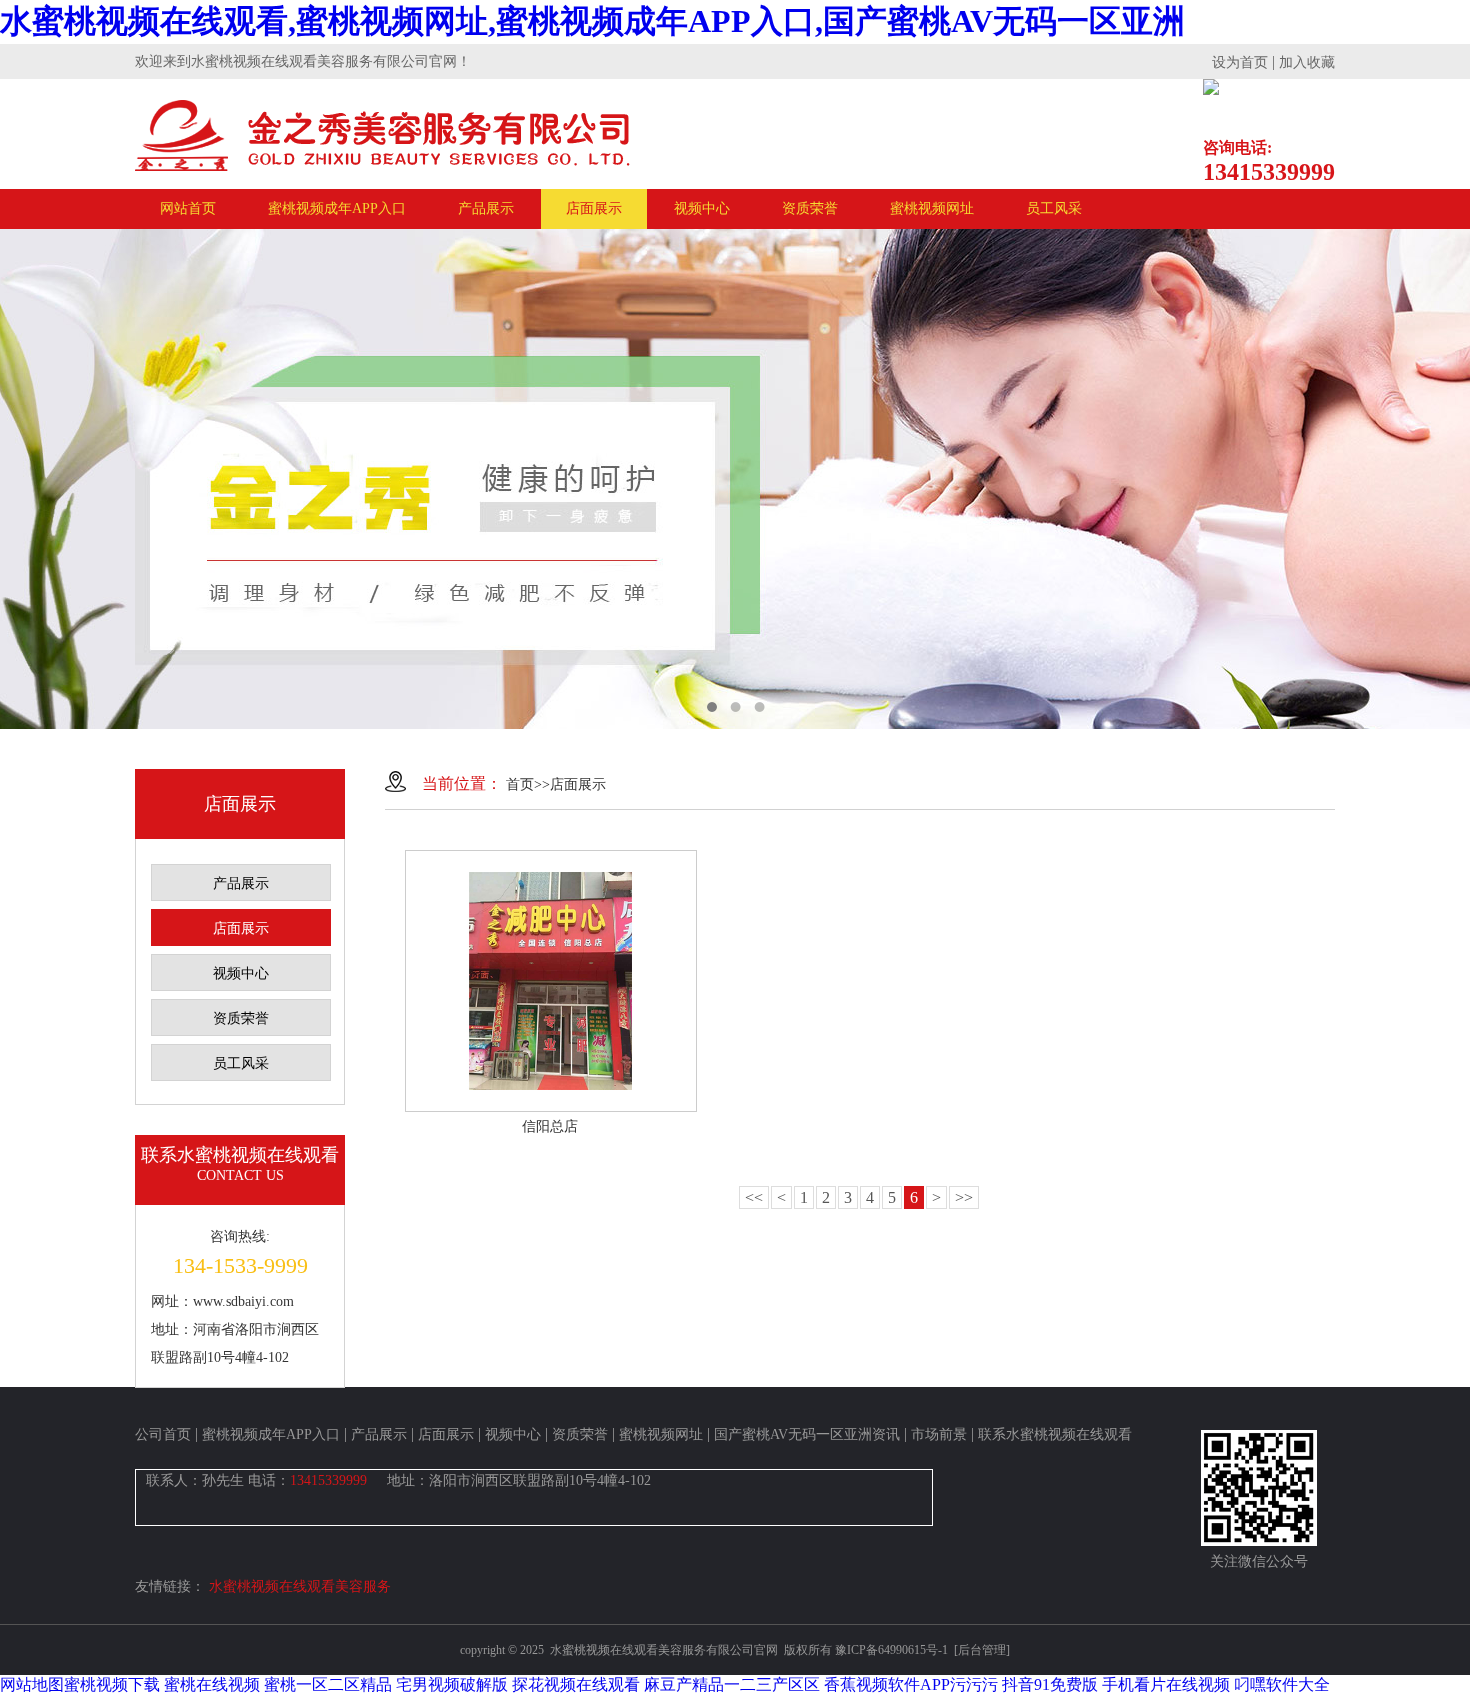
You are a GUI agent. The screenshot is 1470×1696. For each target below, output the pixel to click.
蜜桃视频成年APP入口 (337, 208)
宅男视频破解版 (452, 1684)
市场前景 (939, 1434)
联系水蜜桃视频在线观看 (1055, 1434)
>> (964, 1197)
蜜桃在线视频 (212, 1684)
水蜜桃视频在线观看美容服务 (300, 1586)
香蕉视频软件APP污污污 (911, 1684)
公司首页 (163, 1434)
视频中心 (702, 208)
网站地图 (32, 1684)
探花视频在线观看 (576, 1684)
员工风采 (1054, 208)
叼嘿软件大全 (1282, 1684)
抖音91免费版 (1050, 1684)
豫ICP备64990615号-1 (891, 1650)
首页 (520, 784)
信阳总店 (550, 1126)
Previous (35, 479)
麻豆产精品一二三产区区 (732, 1684)
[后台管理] (980, 1650)
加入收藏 (1307, 62)
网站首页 (188, 208)
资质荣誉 (810, 208)
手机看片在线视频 (1166, 1684)
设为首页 (1240, 62)
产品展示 (486, 208)
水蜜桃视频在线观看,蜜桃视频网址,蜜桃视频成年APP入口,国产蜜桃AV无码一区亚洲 (592, 21)
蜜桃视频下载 (112, 1684)
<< (754, 1197)
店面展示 (594, 208)
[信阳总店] (551, 981)
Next (1435, 479)
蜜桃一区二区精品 (328, 1684)
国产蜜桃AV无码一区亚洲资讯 (807, 1434)
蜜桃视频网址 (932, 208)
